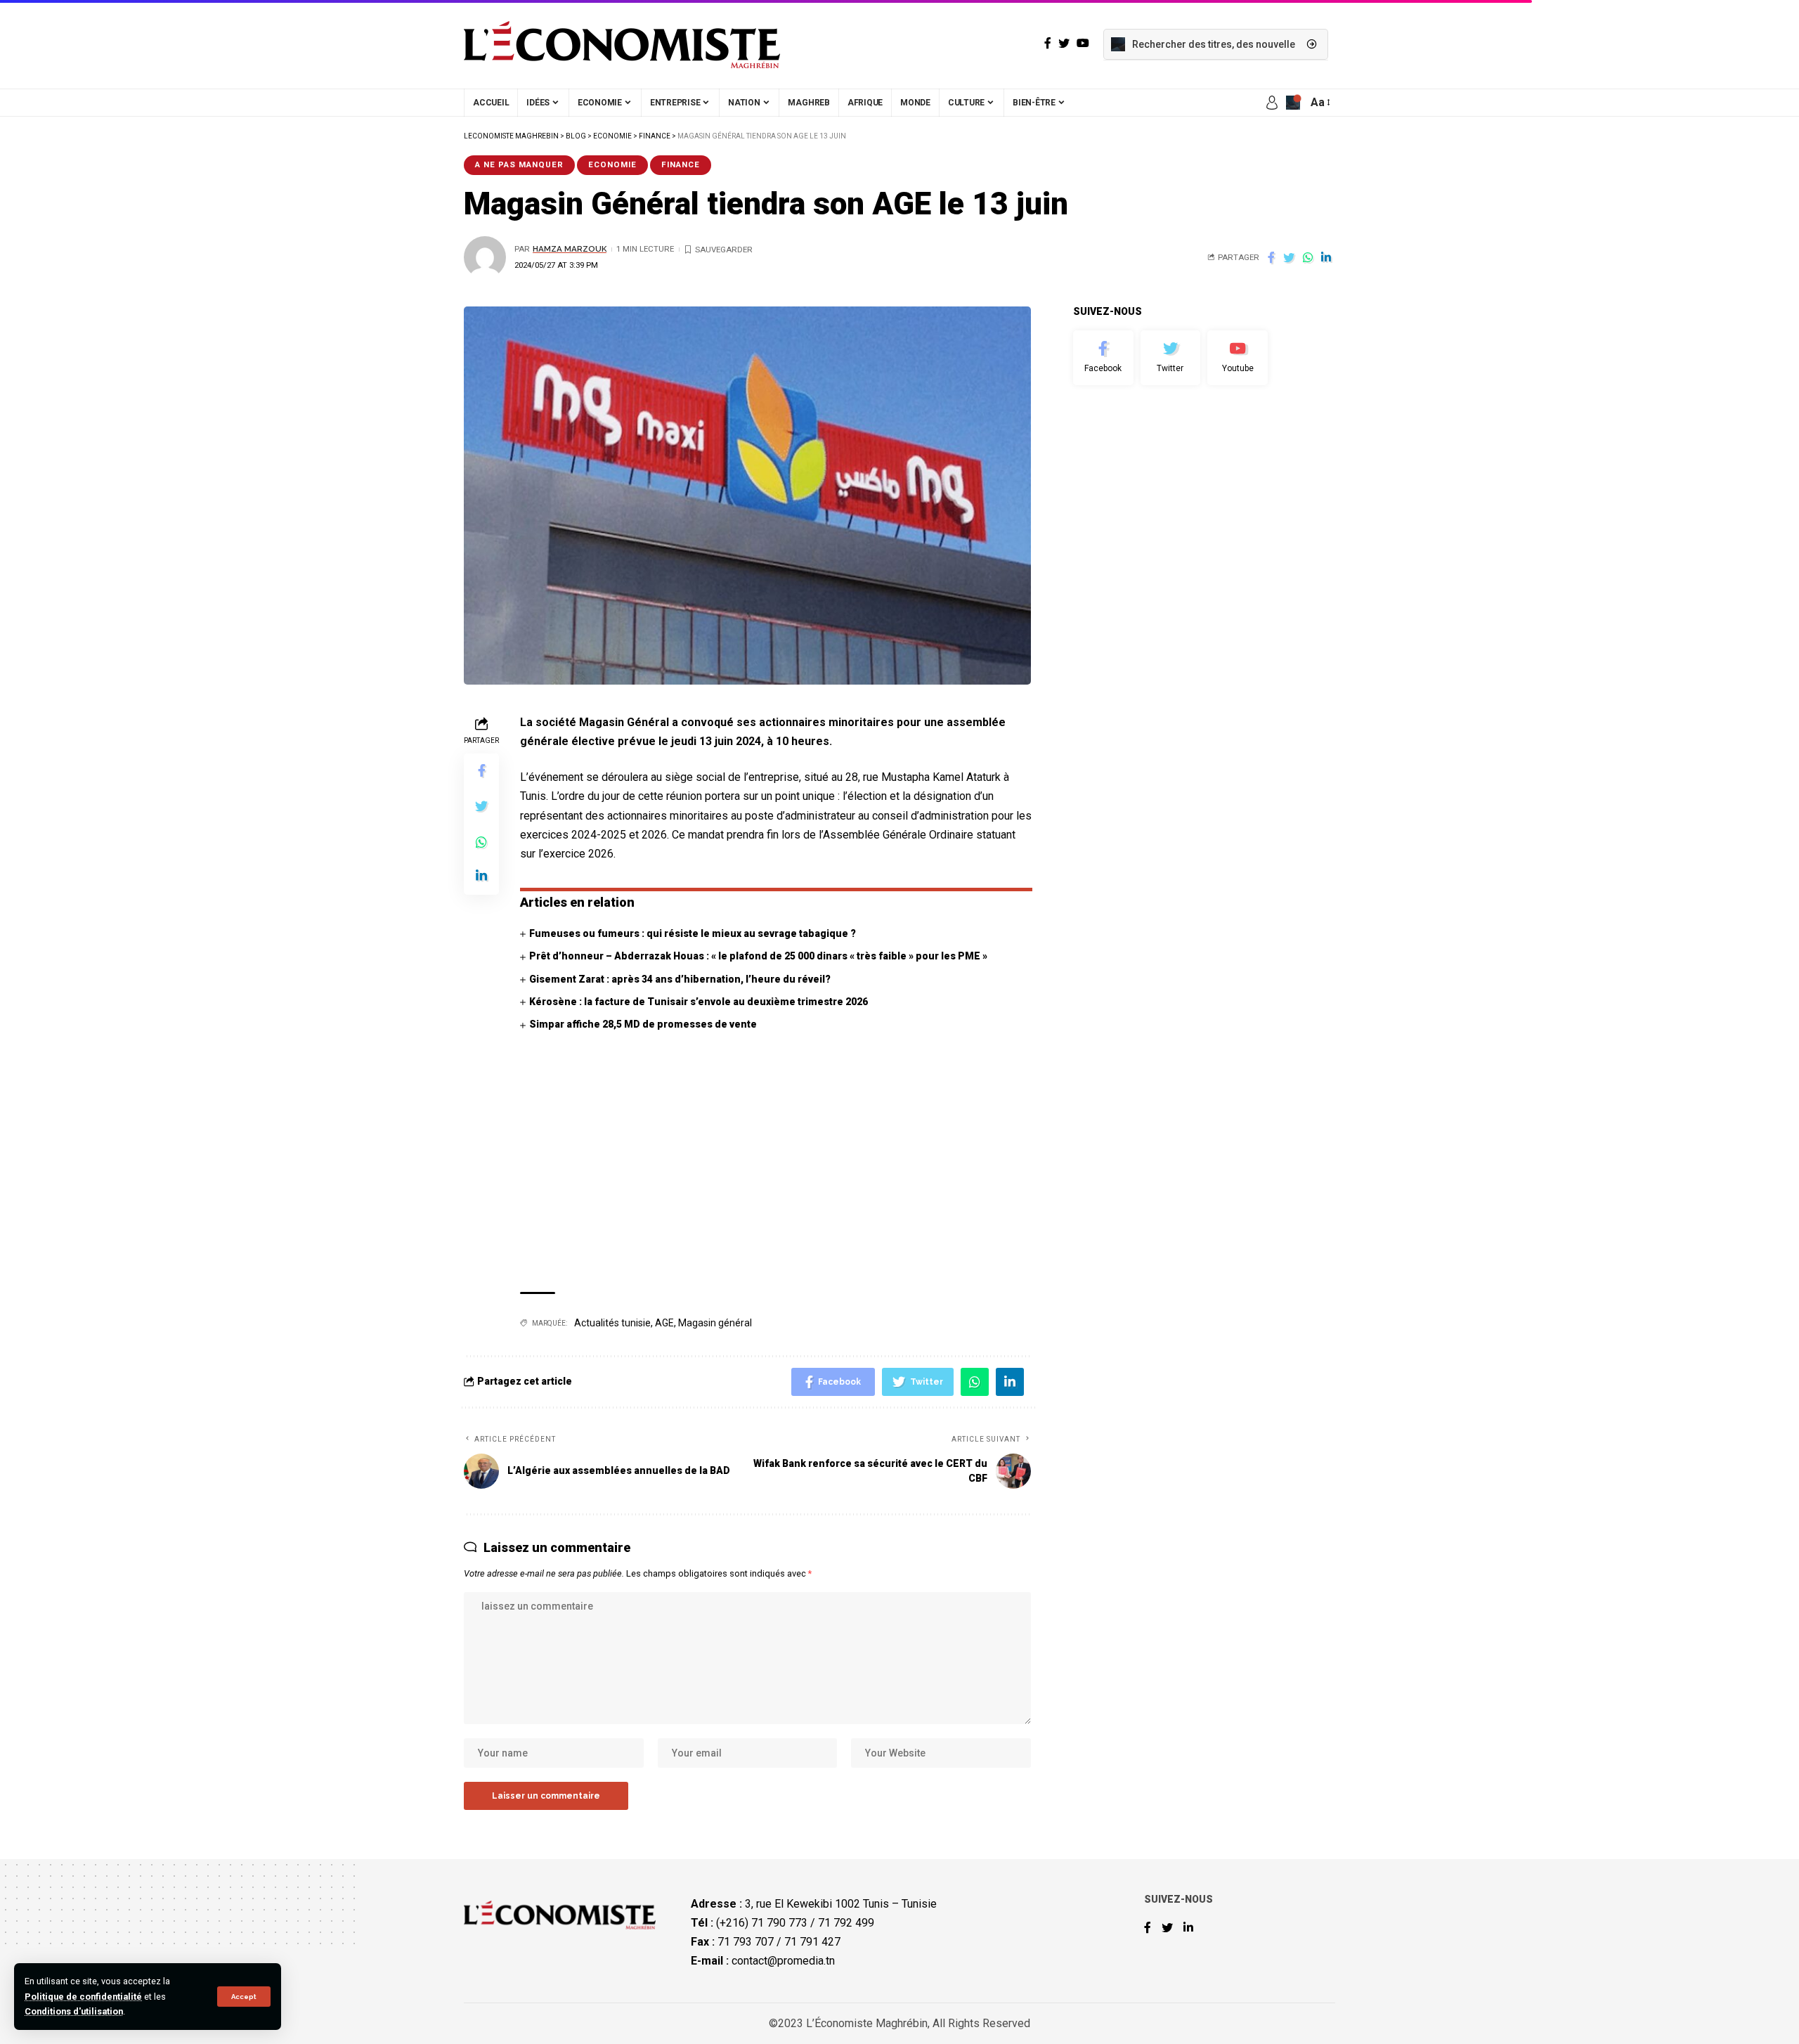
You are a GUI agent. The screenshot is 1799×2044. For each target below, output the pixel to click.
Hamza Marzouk (570, 249)
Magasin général (715, 1323)
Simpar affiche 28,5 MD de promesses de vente (643, 1024)
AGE (664, 1323)
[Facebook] (1103, 358)
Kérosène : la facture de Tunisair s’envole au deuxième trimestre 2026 (699, 1002)
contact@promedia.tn (783, 1961)
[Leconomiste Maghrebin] (622, 44)
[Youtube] (1238, 358)
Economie (612, 164)
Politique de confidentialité (83, 1997)
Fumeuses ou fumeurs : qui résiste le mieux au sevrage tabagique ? (693, 933)
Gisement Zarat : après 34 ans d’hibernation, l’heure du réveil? (680, 979)
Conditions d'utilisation (74, 2011)
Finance (681, 164)
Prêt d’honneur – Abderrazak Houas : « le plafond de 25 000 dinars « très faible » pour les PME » (758, 956)
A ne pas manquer (519, 164)
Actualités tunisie (612, 1323)
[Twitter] (1171, 358)
